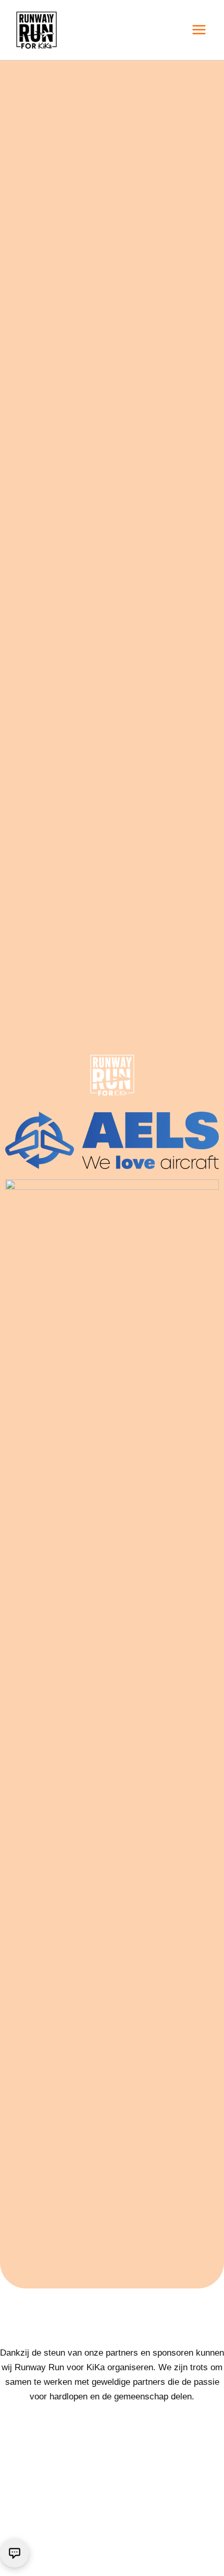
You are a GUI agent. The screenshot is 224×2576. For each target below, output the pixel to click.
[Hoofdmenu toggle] (200, 30)
